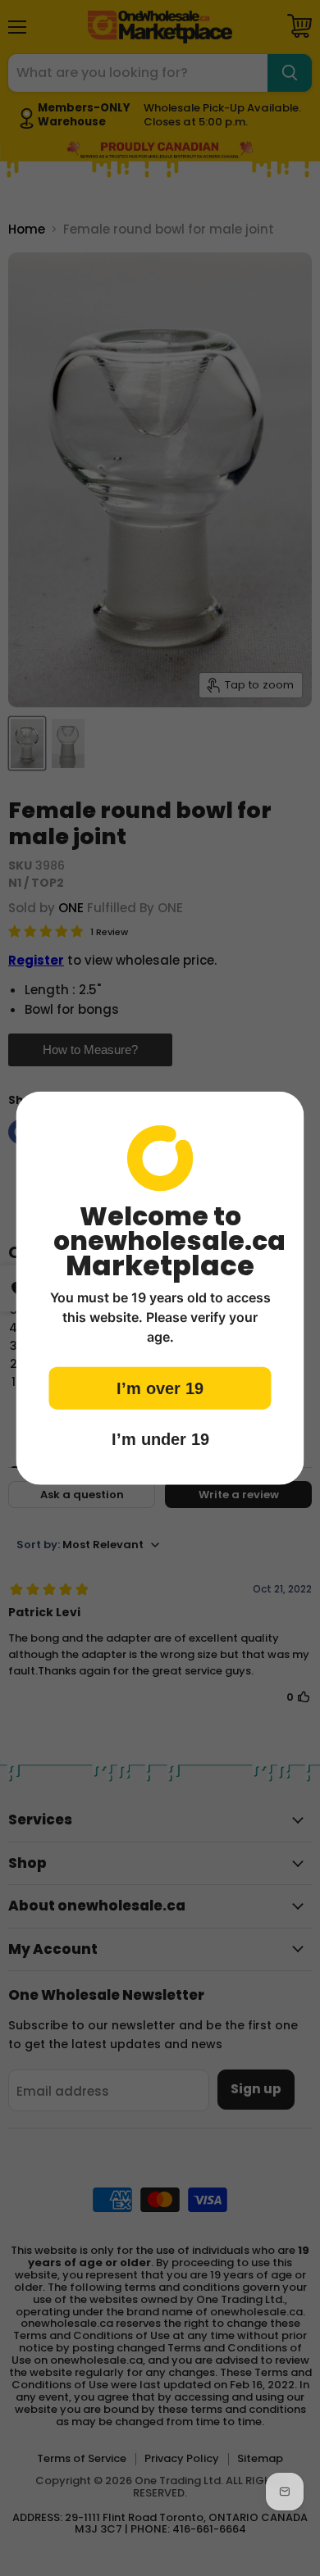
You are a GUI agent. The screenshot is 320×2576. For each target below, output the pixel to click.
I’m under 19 (160, 1439)
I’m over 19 (160, 1388)
